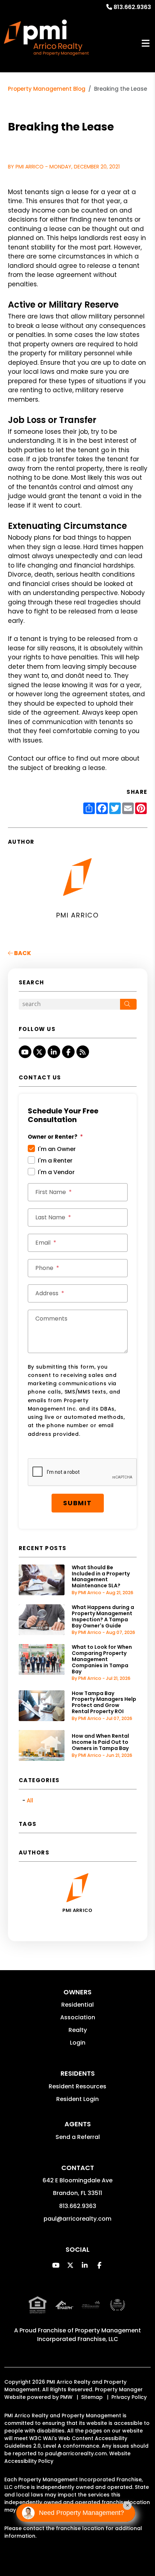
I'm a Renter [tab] (55, 1161)
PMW (66, 2397)
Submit (77, 1503)
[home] (46, 38)
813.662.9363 (132, 7)
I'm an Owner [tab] (57, 1149)
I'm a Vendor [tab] (56, 1172)
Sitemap (92, 2397)
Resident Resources (77, 2086)
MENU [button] (146, 44)
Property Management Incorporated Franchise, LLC (89, 2335)
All (30, 1800)
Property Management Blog (47, 89)
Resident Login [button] (77, 2099)
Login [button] (78, 2043)
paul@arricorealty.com (77, 2219)
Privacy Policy (129, 2397)
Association (78, 2017)
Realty (78, 2030)
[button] (25, 1052)
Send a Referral (78, 2137)
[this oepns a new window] (118, 2311)
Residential (77, 2005)
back (22, 953)
